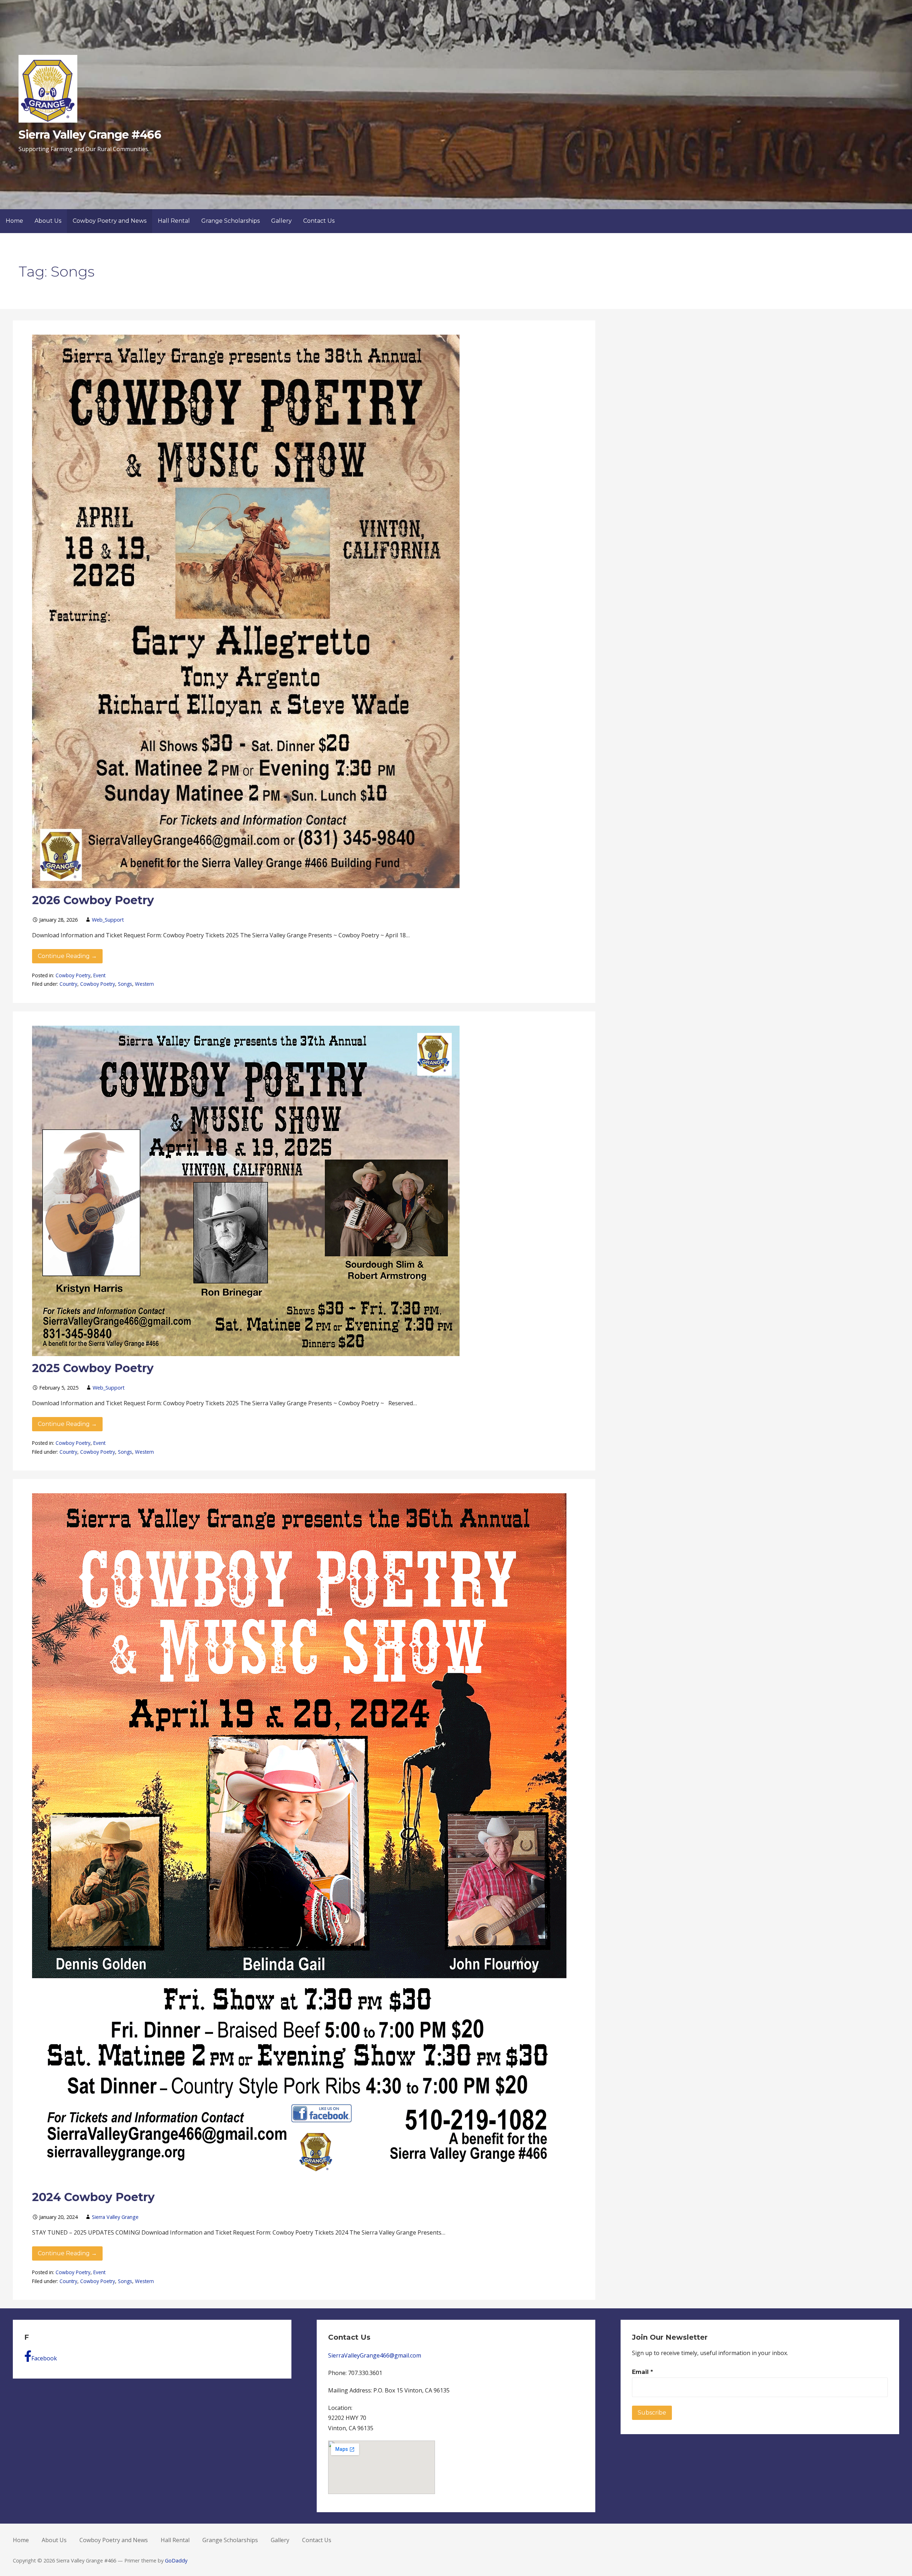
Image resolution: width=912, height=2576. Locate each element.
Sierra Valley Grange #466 (90, 135)
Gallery (281, 221)
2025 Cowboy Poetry (93, 1368)
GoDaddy (176, 2560)
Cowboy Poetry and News (110, 221)
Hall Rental (174, 221)
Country (68, 984)
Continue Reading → (67, 956)
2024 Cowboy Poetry (93, 2197)
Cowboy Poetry (73, 975)
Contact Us (319, 221)
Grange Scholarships (230, 221)
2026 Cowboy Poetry (93, 900)
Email (642, 2372)
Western (144, 984)
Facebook (44, 2358)
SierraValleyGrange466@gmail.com (375, 2355)
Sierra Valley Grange (115, 2217)
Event (99, 975)
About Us (48, 221)
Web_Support (108, 920)
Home (14, 221)
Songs (125, 984)
